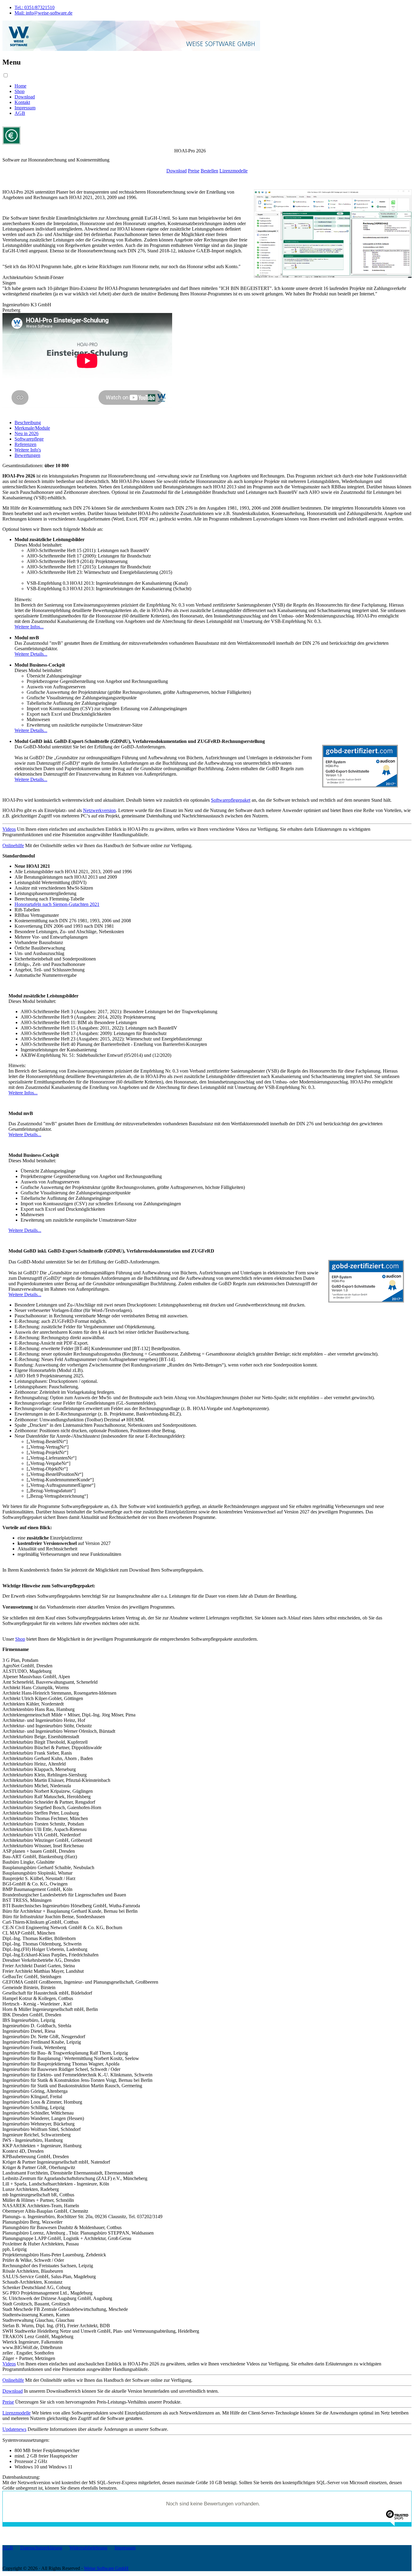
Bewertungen (27, 455)
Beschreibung (28, 423)
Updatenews (14, 2429)
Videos (9, 829)
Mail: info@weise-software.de (43, 13)
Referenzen (25, 444)
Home (20, 86)
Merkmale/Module (32, 428)
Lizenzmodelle (234, 171)
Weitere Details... (31, 654)
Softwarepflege (29, 439)
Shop (20, 91)
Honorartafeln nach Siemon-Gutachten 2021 (57, 904)
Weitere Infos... (29, 627)
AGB (20, 113)
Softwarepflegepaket (231, 800)
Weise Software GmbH (106, 2568)
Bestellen (209, 171)
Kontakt (22, 102)
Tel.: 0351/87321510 (35, 7)
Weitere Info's (28, 450)
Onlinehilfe (13, 845)
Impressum (25, 108)
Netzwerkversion (99, 810)
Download (25, 97)
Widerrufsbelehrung (88, 2548)
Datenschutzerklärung (41, 2548)
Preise (194, 171)
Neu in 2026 (27, 433)
